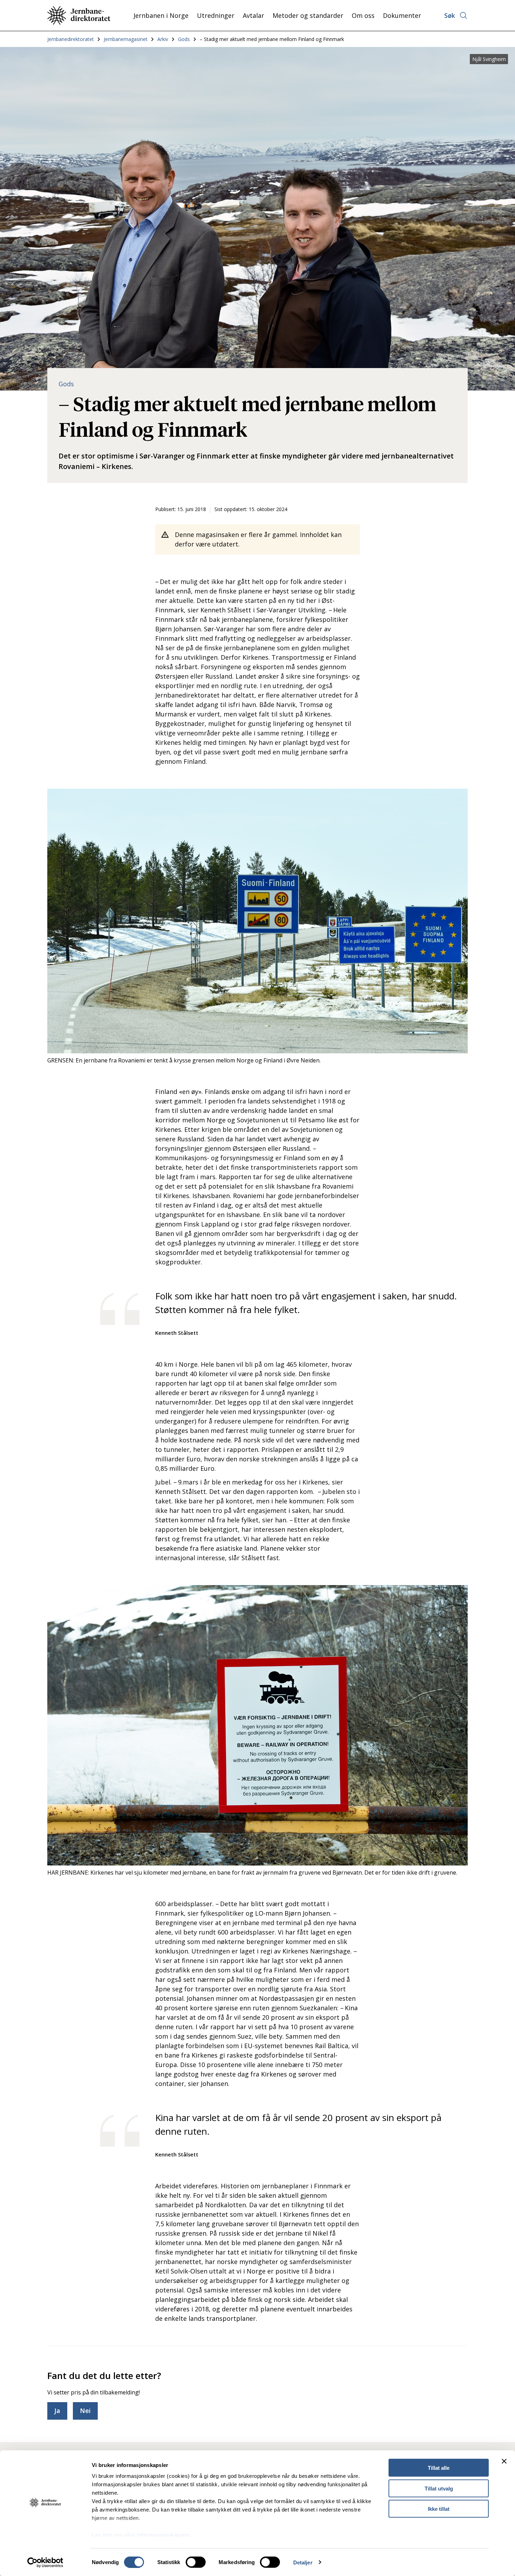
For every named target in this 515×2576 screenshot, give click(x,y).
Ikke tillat (439, 2509)
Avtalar (253, 15)
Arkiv (163, 39)
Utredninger (216, 15)
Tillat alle (439, 2468)
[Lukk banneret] (504, 2461)
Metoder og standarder (308, 15)
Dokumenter (402, 15)
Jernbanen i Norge (161, 15)
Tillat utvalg (439, 2488)
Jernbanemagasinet (126, 39)
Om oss (363, 15)
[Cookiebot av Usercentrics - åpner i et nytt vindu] (45, 2562)
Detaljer (303, 2562)
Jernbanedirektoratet (71, 39)
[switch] (196, 2562)
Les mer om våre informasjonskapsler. (142, 2535)
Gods (184, 39)
